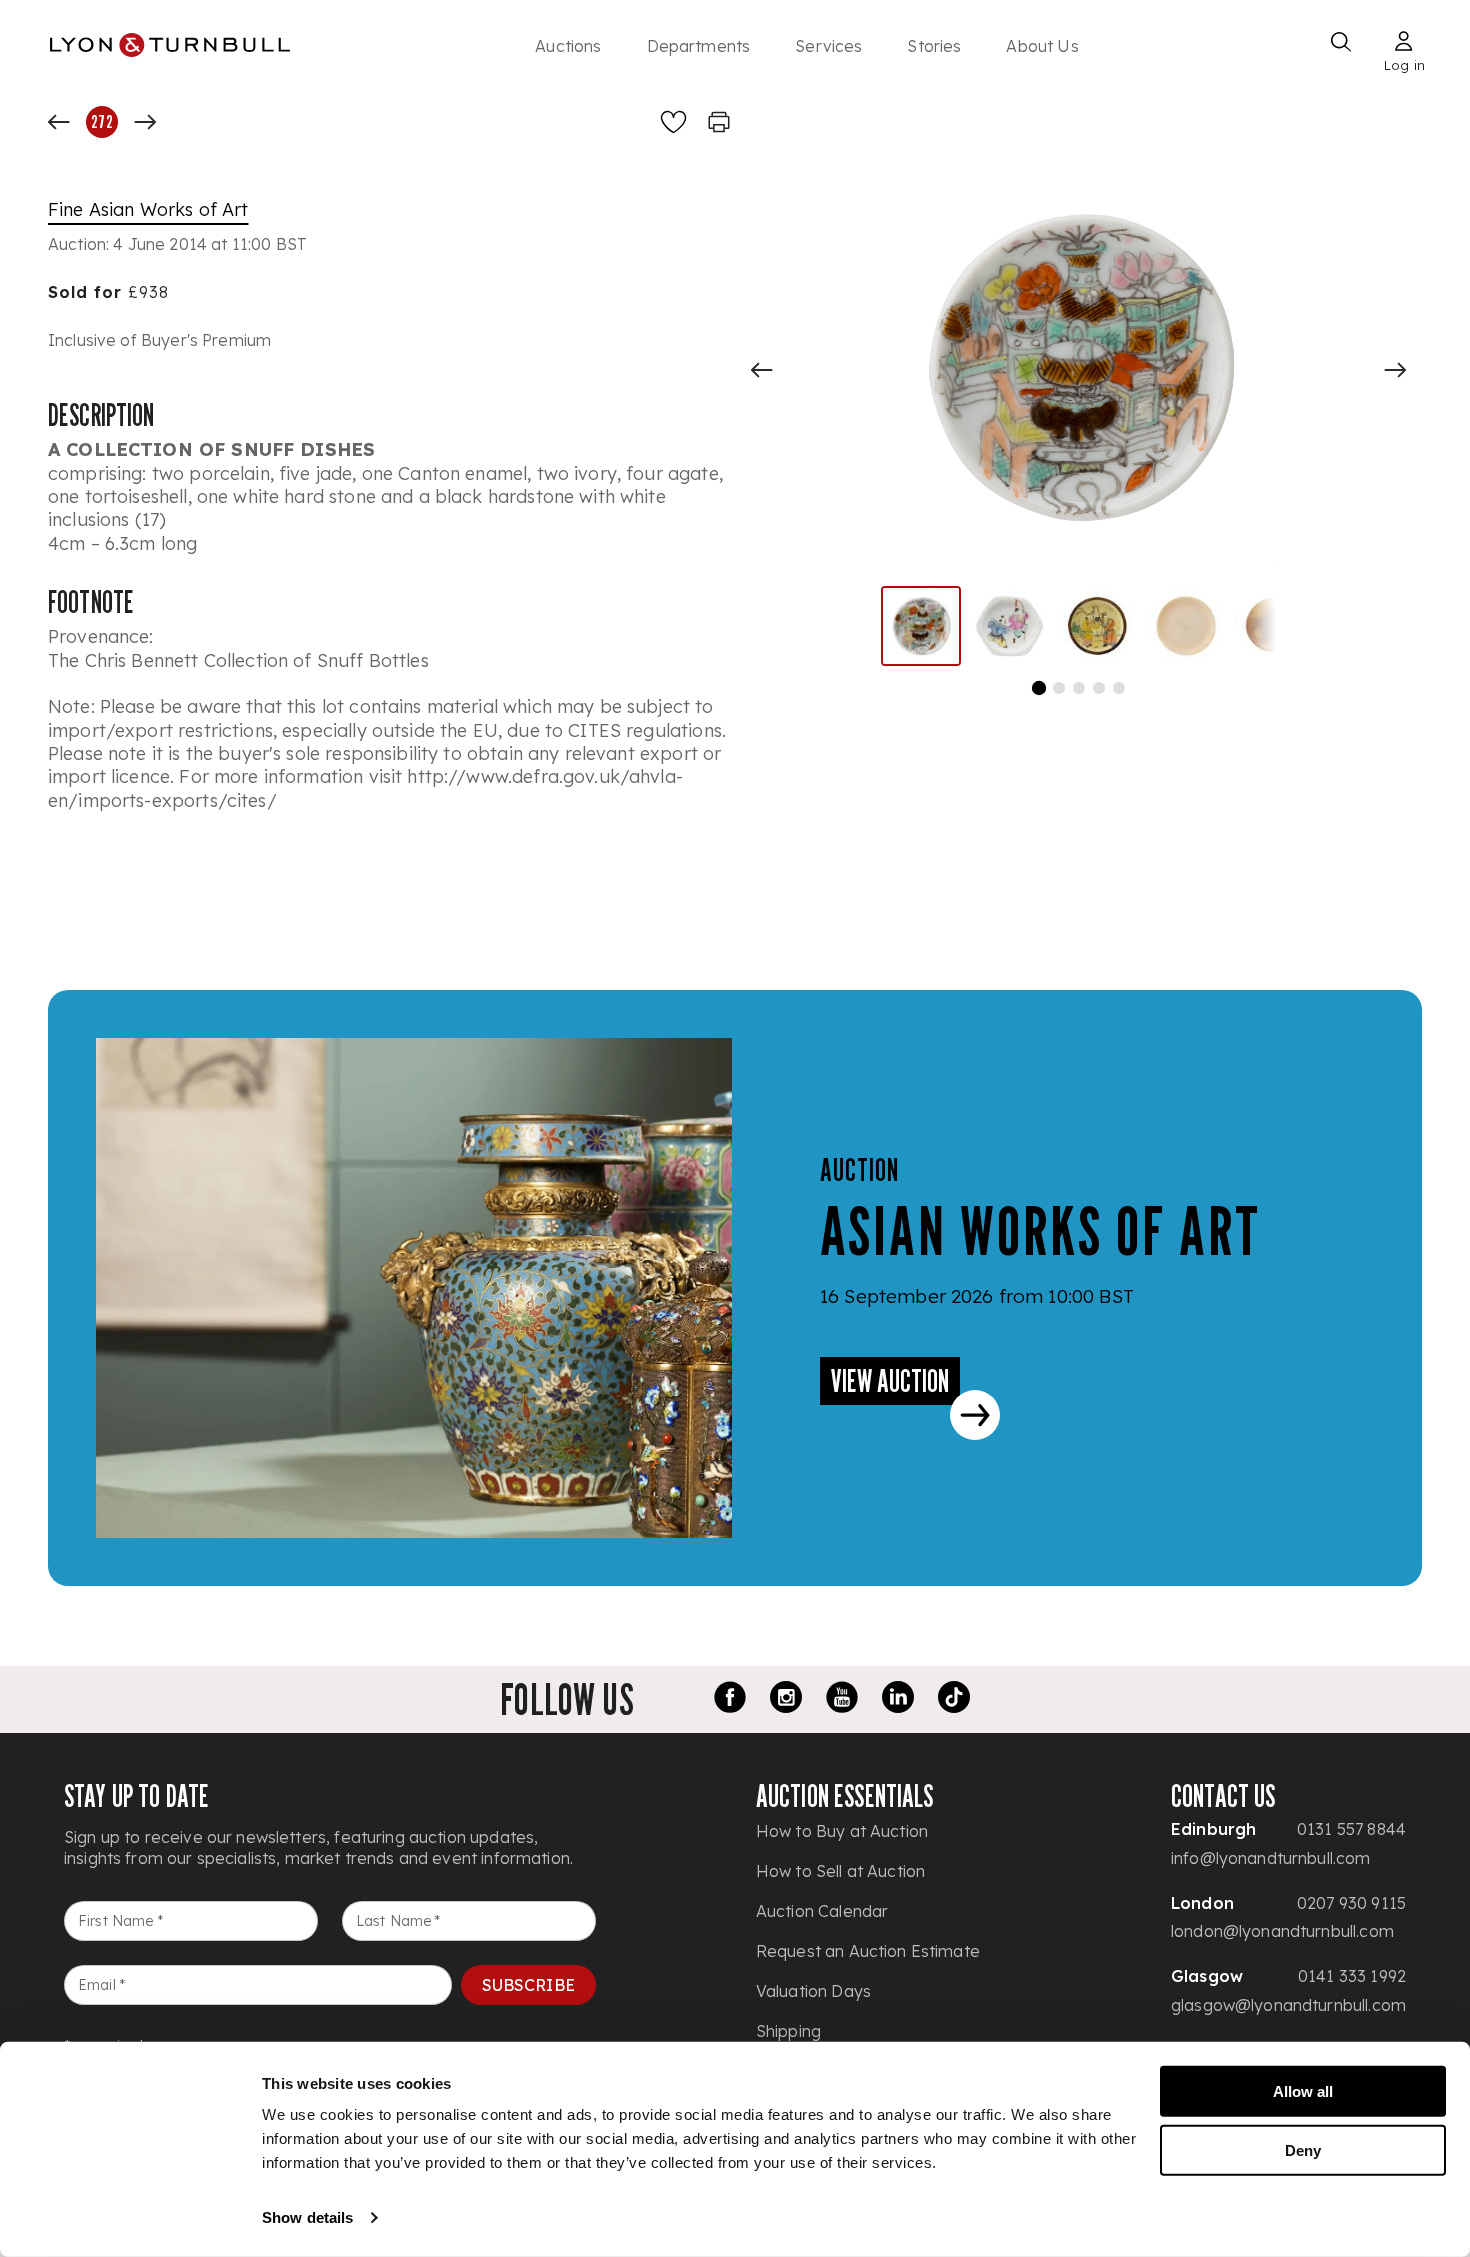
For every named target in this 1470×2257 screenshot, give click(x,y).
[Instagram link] (786, 1700)
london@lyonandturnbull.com (1282, 1931)
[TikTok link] (954, 1700)
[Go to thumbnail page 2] (1059, 688)
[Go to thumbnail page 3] (1079, 688)
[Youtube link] (842, 1700)
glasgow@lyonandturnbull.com (1288, 2005)
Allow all (1303, 2091)
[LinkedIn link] (898, 1700)
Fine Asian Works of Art (148, 209)
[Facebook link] (730, 1700)
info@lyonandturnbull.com (1271, 1858)
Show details (307, 2217)
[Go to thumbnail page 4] (1099, 688)
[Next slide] (1395, 370)
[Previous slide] (762, 370)
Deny (1303, 2149)
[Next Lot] (145, 122)
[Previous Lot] (59, 122)
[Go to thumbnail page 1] (1038, 688)
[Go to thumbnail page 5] (1119, 688)
